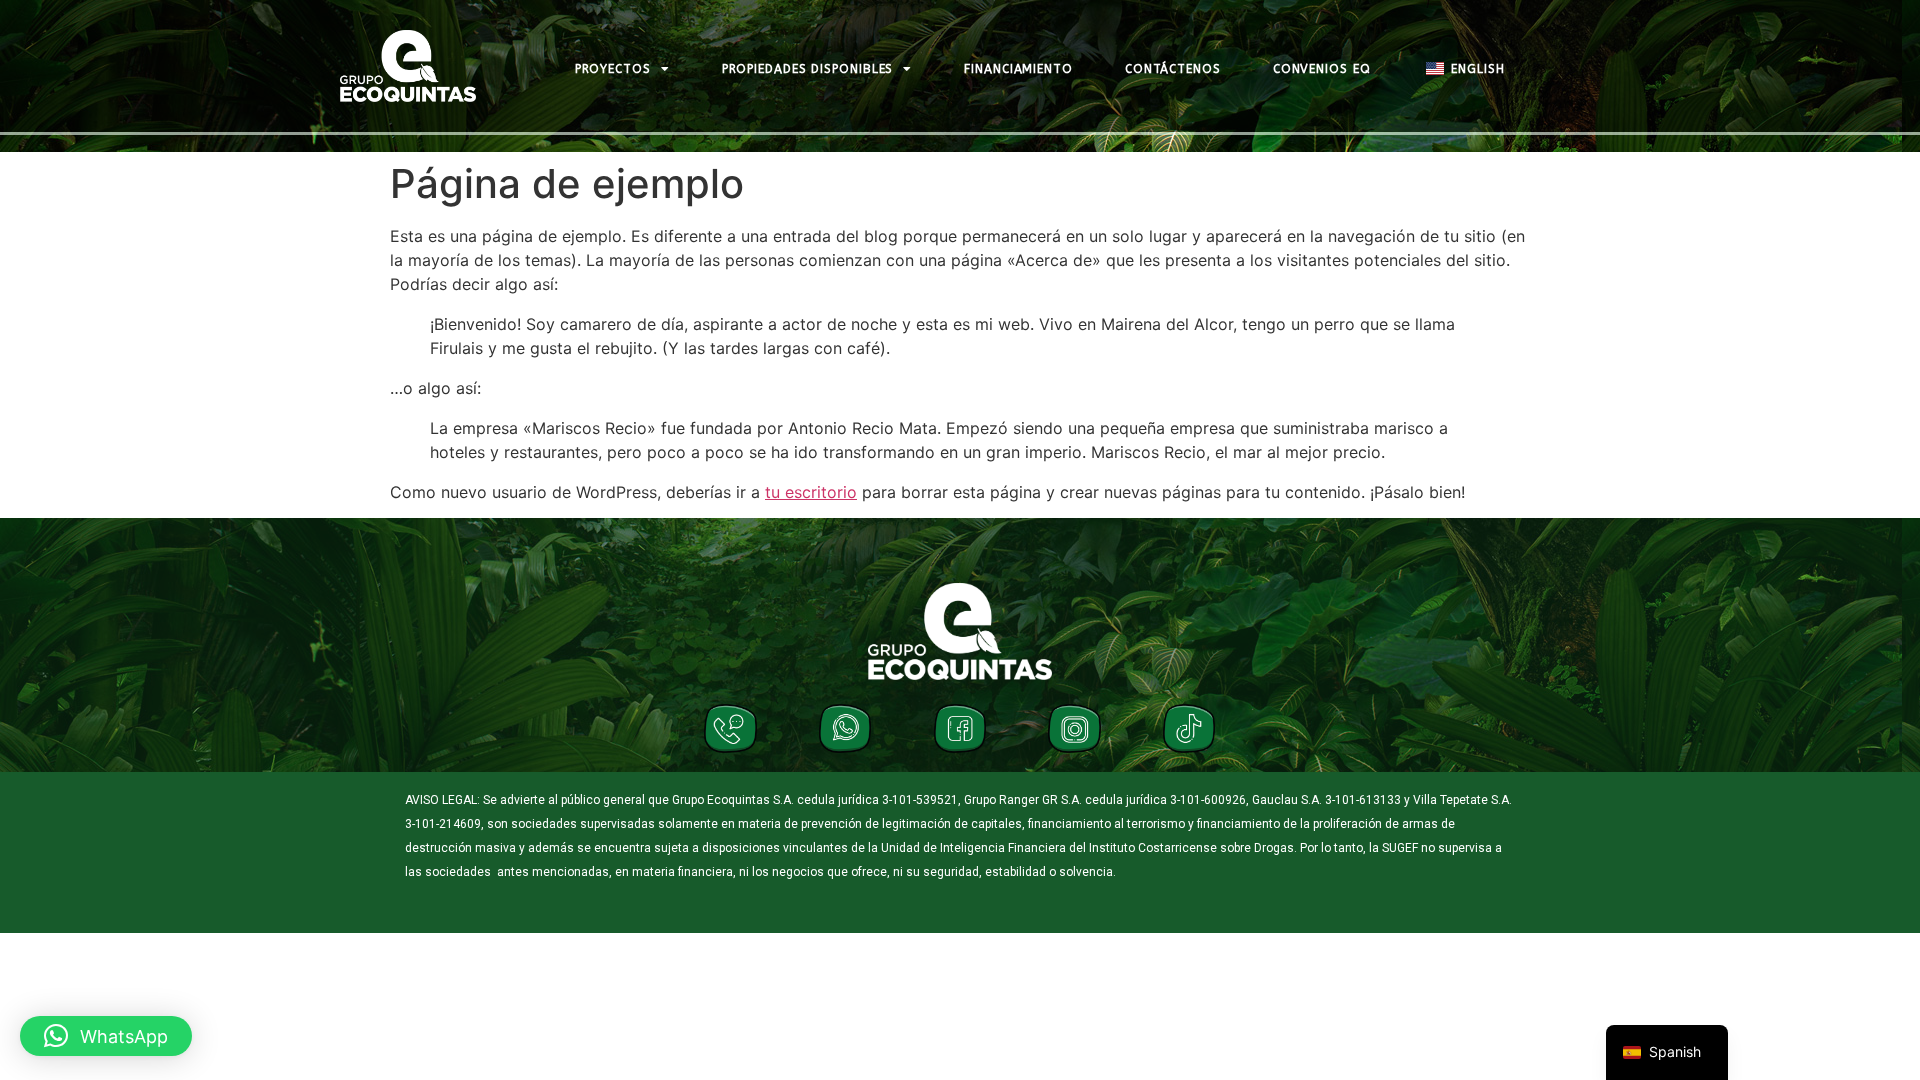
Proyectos (613, 69)
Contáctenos (1173, 69)
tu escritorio (811, 492)
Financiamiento (1018, 69)
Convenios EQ (1322, 69)
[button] (106, 1036)
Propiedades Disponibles (808, 69)
